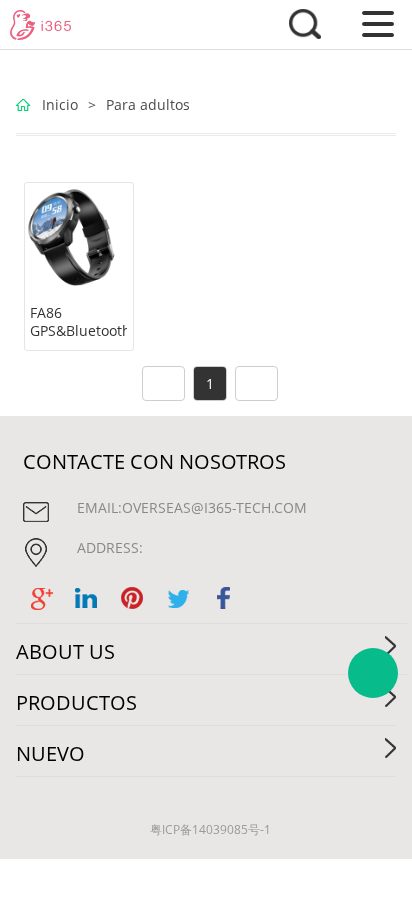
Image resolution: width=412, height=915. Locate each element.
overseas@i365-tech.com (214, 507)
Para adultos (148, 104)
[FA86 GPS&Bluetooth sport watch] (79, 236)
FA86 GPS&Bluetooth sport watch (78, 331)
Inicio (60, 104)
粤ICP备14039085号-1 (210, 829)
